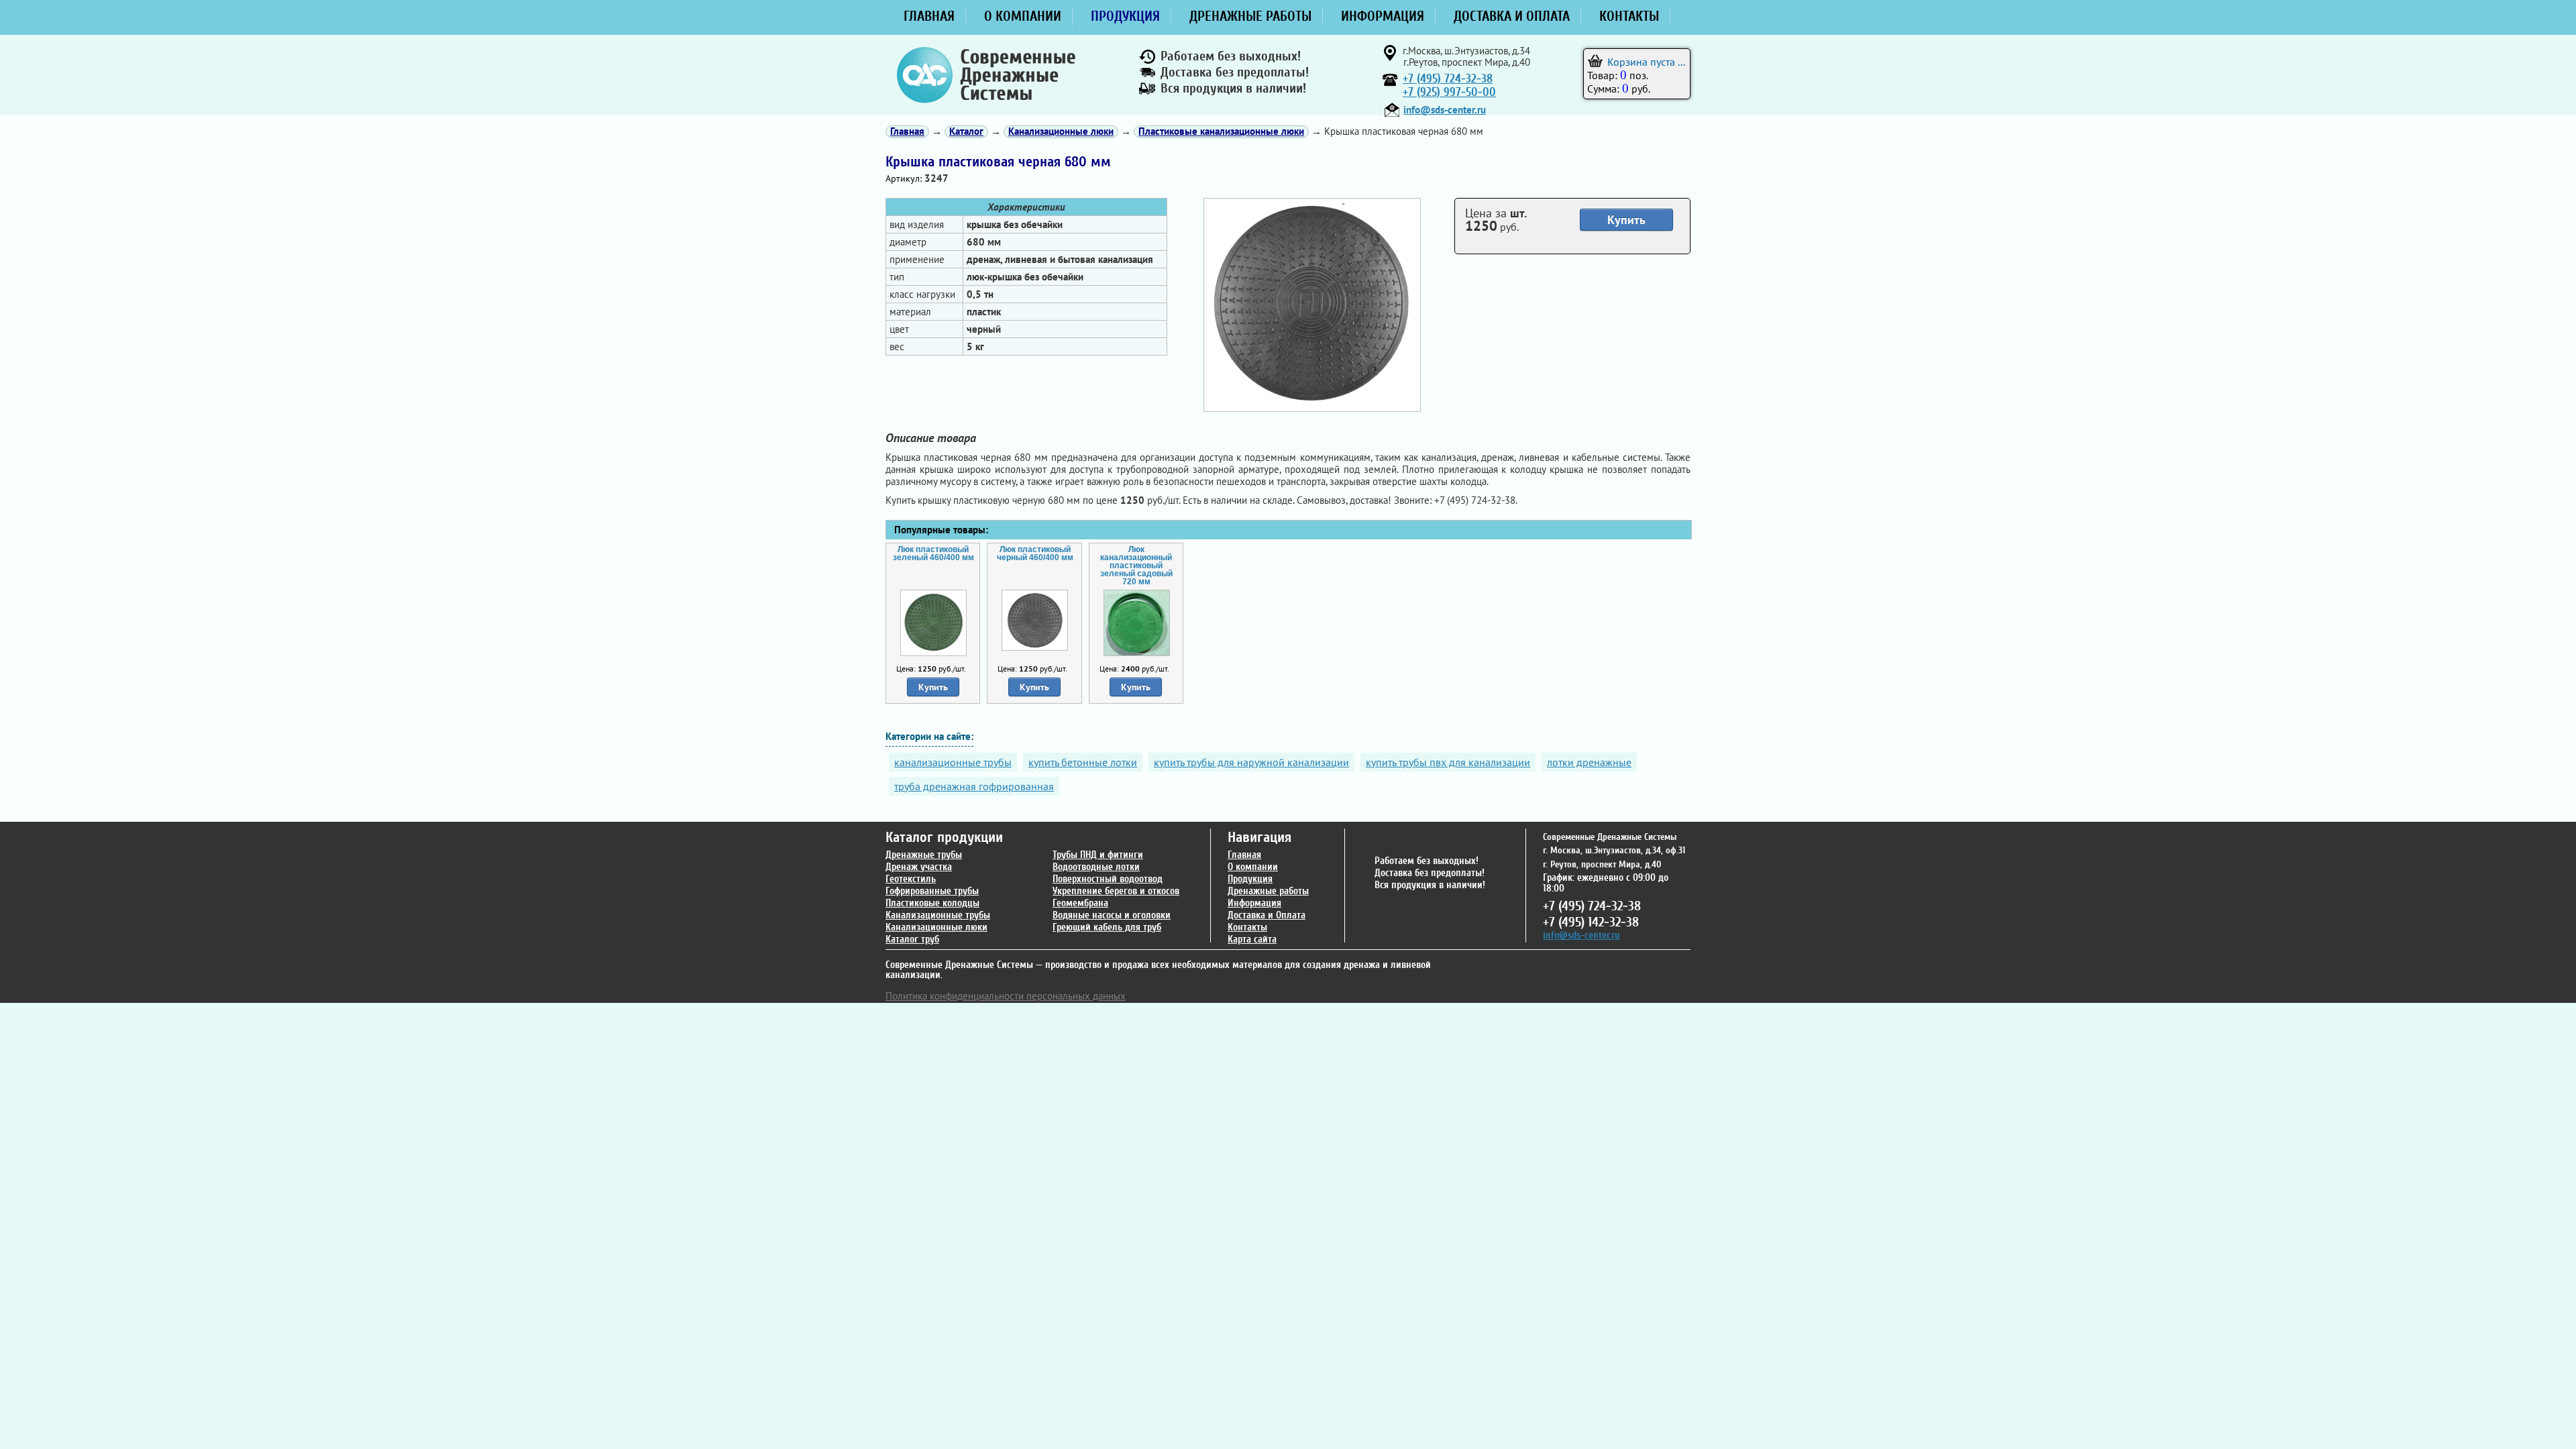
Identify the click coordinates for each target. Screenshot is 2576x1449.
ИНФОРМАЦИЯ (1383, 16)
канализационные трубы (953, 762)
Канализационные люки (936, 927)
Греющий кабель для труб (1107, 927)
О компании (1253, 867)
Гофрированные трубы (932, 891)
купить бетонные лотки (1083, 762)
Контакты (1247, 927)
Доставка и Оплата (1267, 915)
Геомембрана (1080, 903)
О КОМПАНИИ (1023, 16)
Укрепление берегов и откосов (1116, 891)
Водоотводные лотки (1096, 867)
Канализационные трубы (938, 915)
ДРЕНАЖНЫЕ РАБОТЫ (1250, 16)
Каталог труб (912, 940)
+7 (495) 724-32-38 (1448, 79)
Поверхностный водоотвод (1108, 879)
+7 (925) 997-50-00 (1449, 92)
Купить (1626, 220)
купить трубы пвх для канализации (1448, 762)
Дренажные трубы (924, 855)
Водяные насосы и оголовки (1112, 915)
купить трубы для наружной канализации (1251, 762)
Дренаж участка (919, 867)
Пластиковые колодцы (932, 903)
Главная (1244, 855)
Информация (1254, 903)
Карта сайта (1252, 940)
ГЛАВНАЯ (929, 16)
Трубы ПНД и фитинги (1098, 855)
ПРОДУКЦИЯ (1125, 16)
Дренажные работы (1268, 891)
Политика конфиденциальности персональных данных (1006, 996)
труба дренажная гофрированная (974, 786)
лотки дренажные (1589, 762)
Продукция (1250, 879)
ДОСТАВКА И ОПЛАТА (1512, 16)
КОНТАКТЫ (1629, 16)
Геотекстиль (911, 879)
